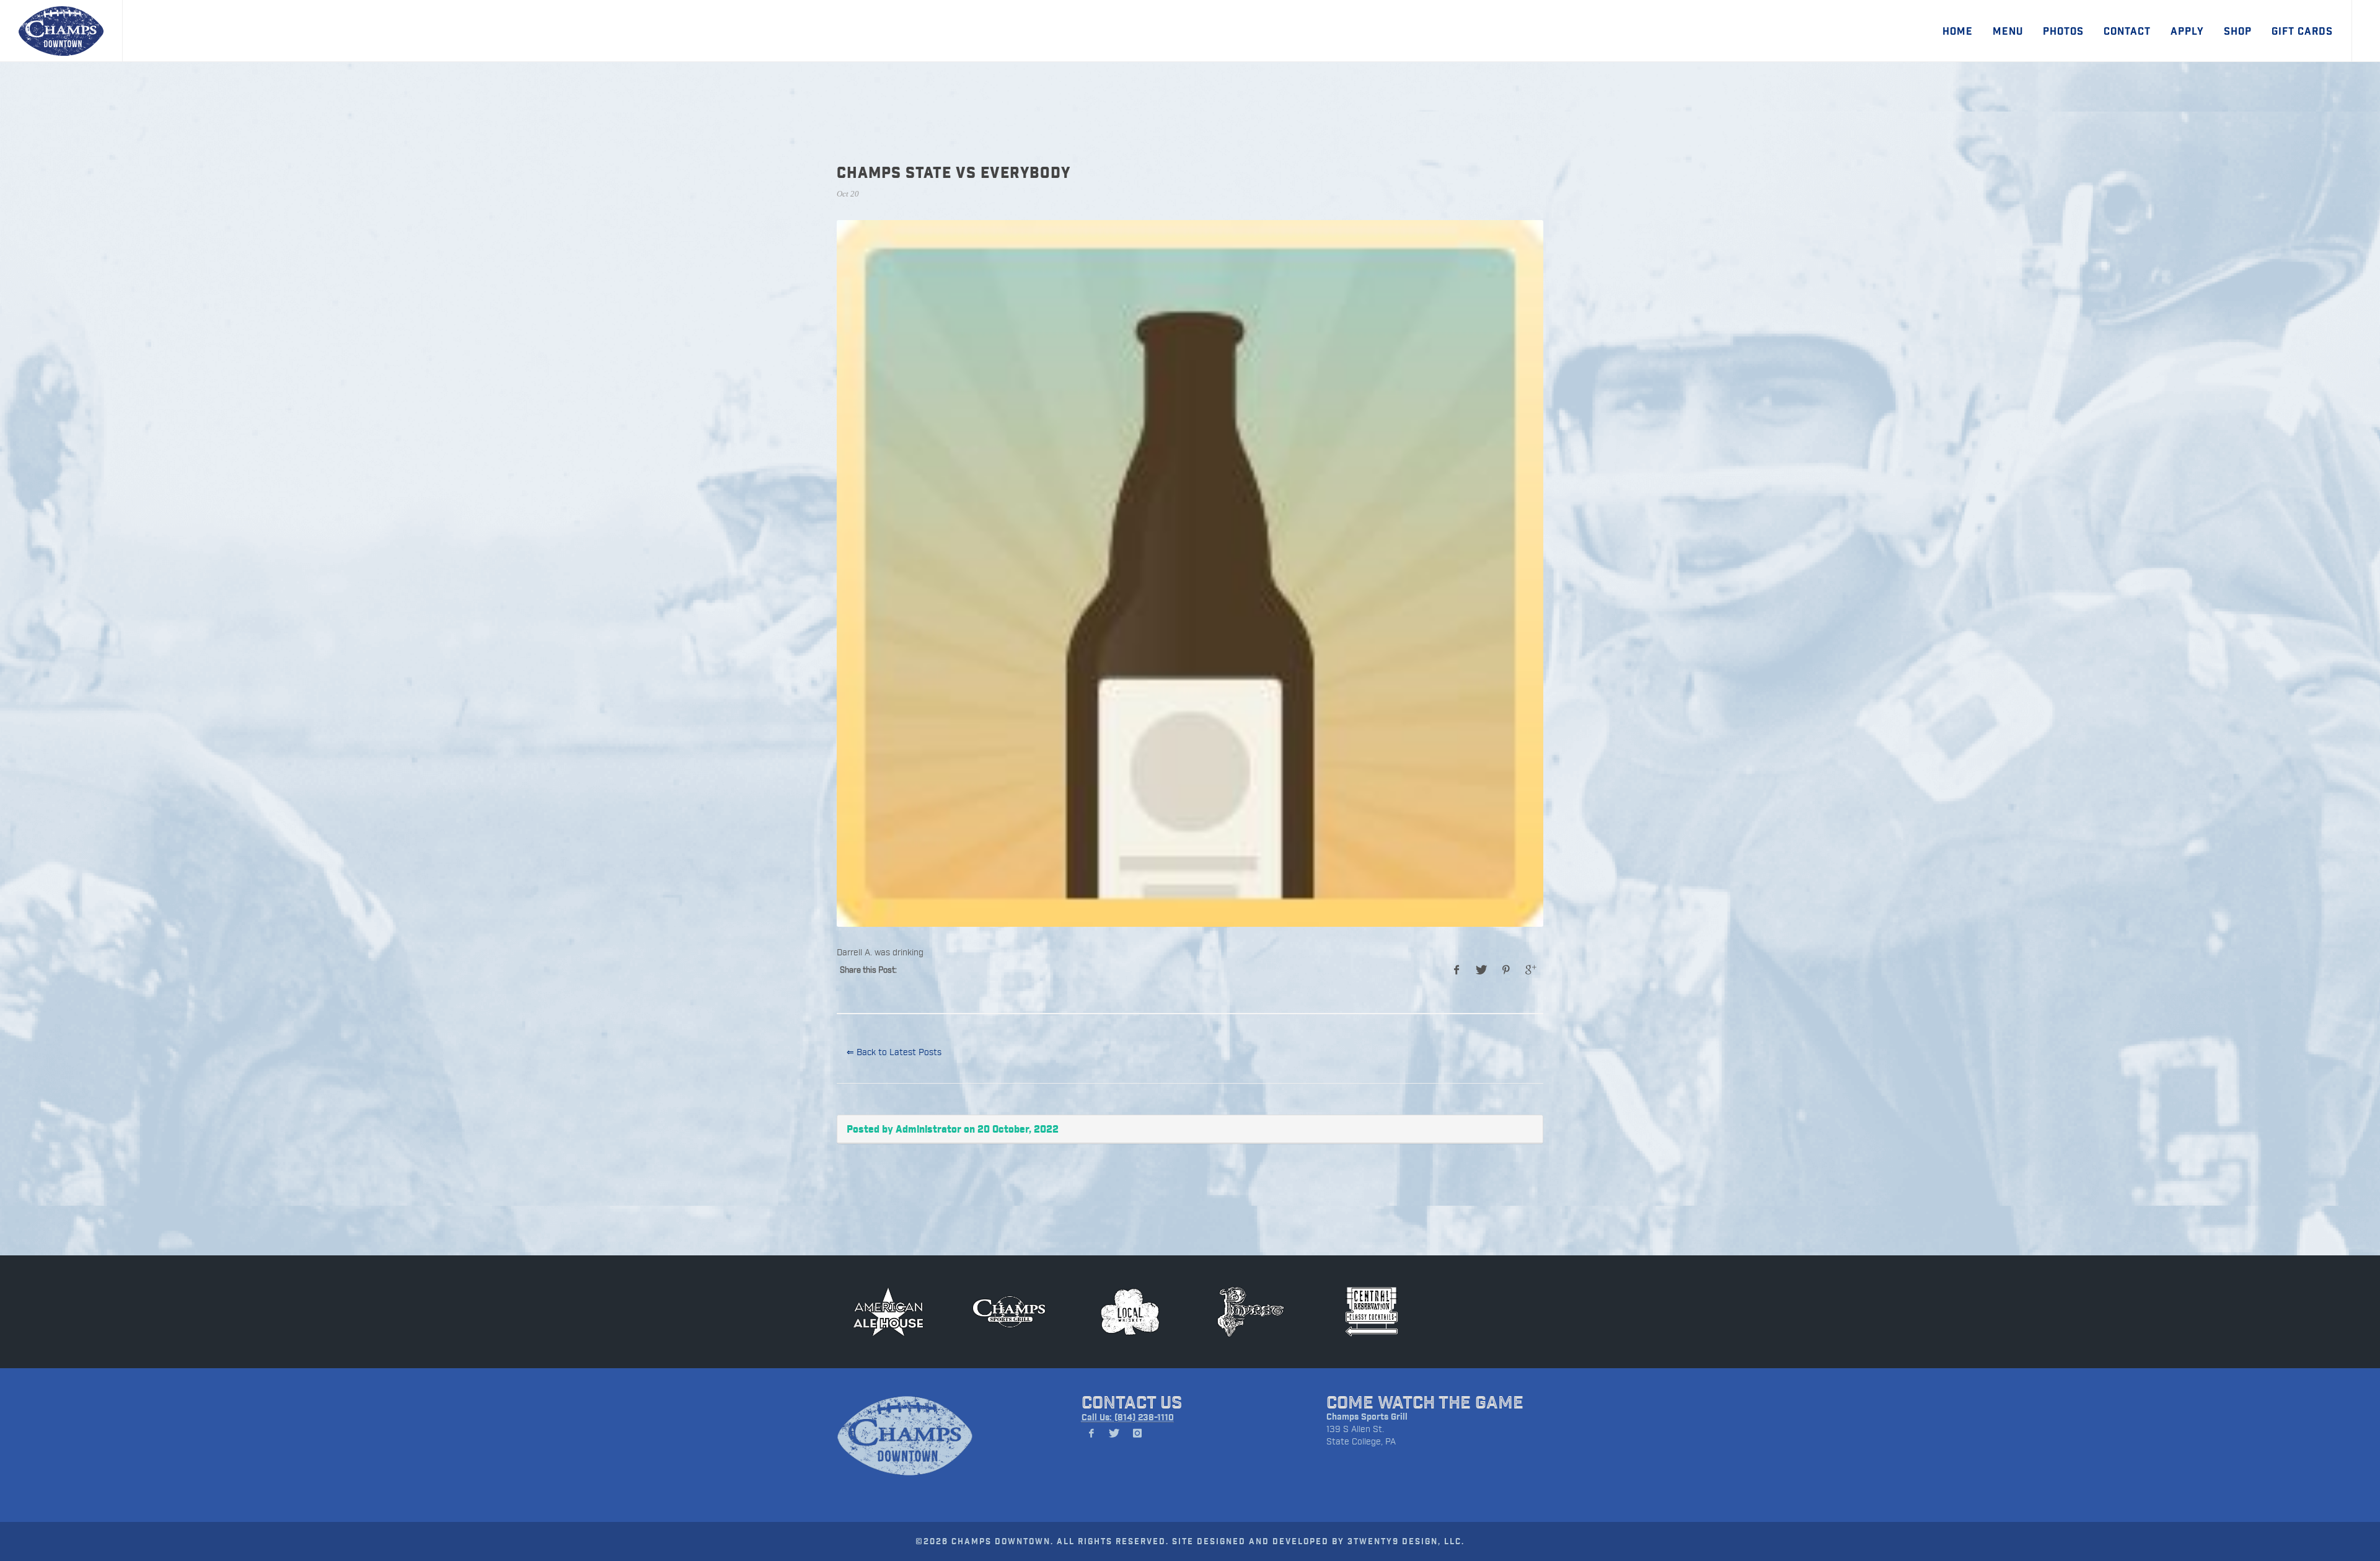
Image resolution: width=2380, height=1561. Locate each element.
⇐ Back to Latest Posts (894, 1052)
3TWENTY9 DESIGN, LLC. (1406, 1541)
